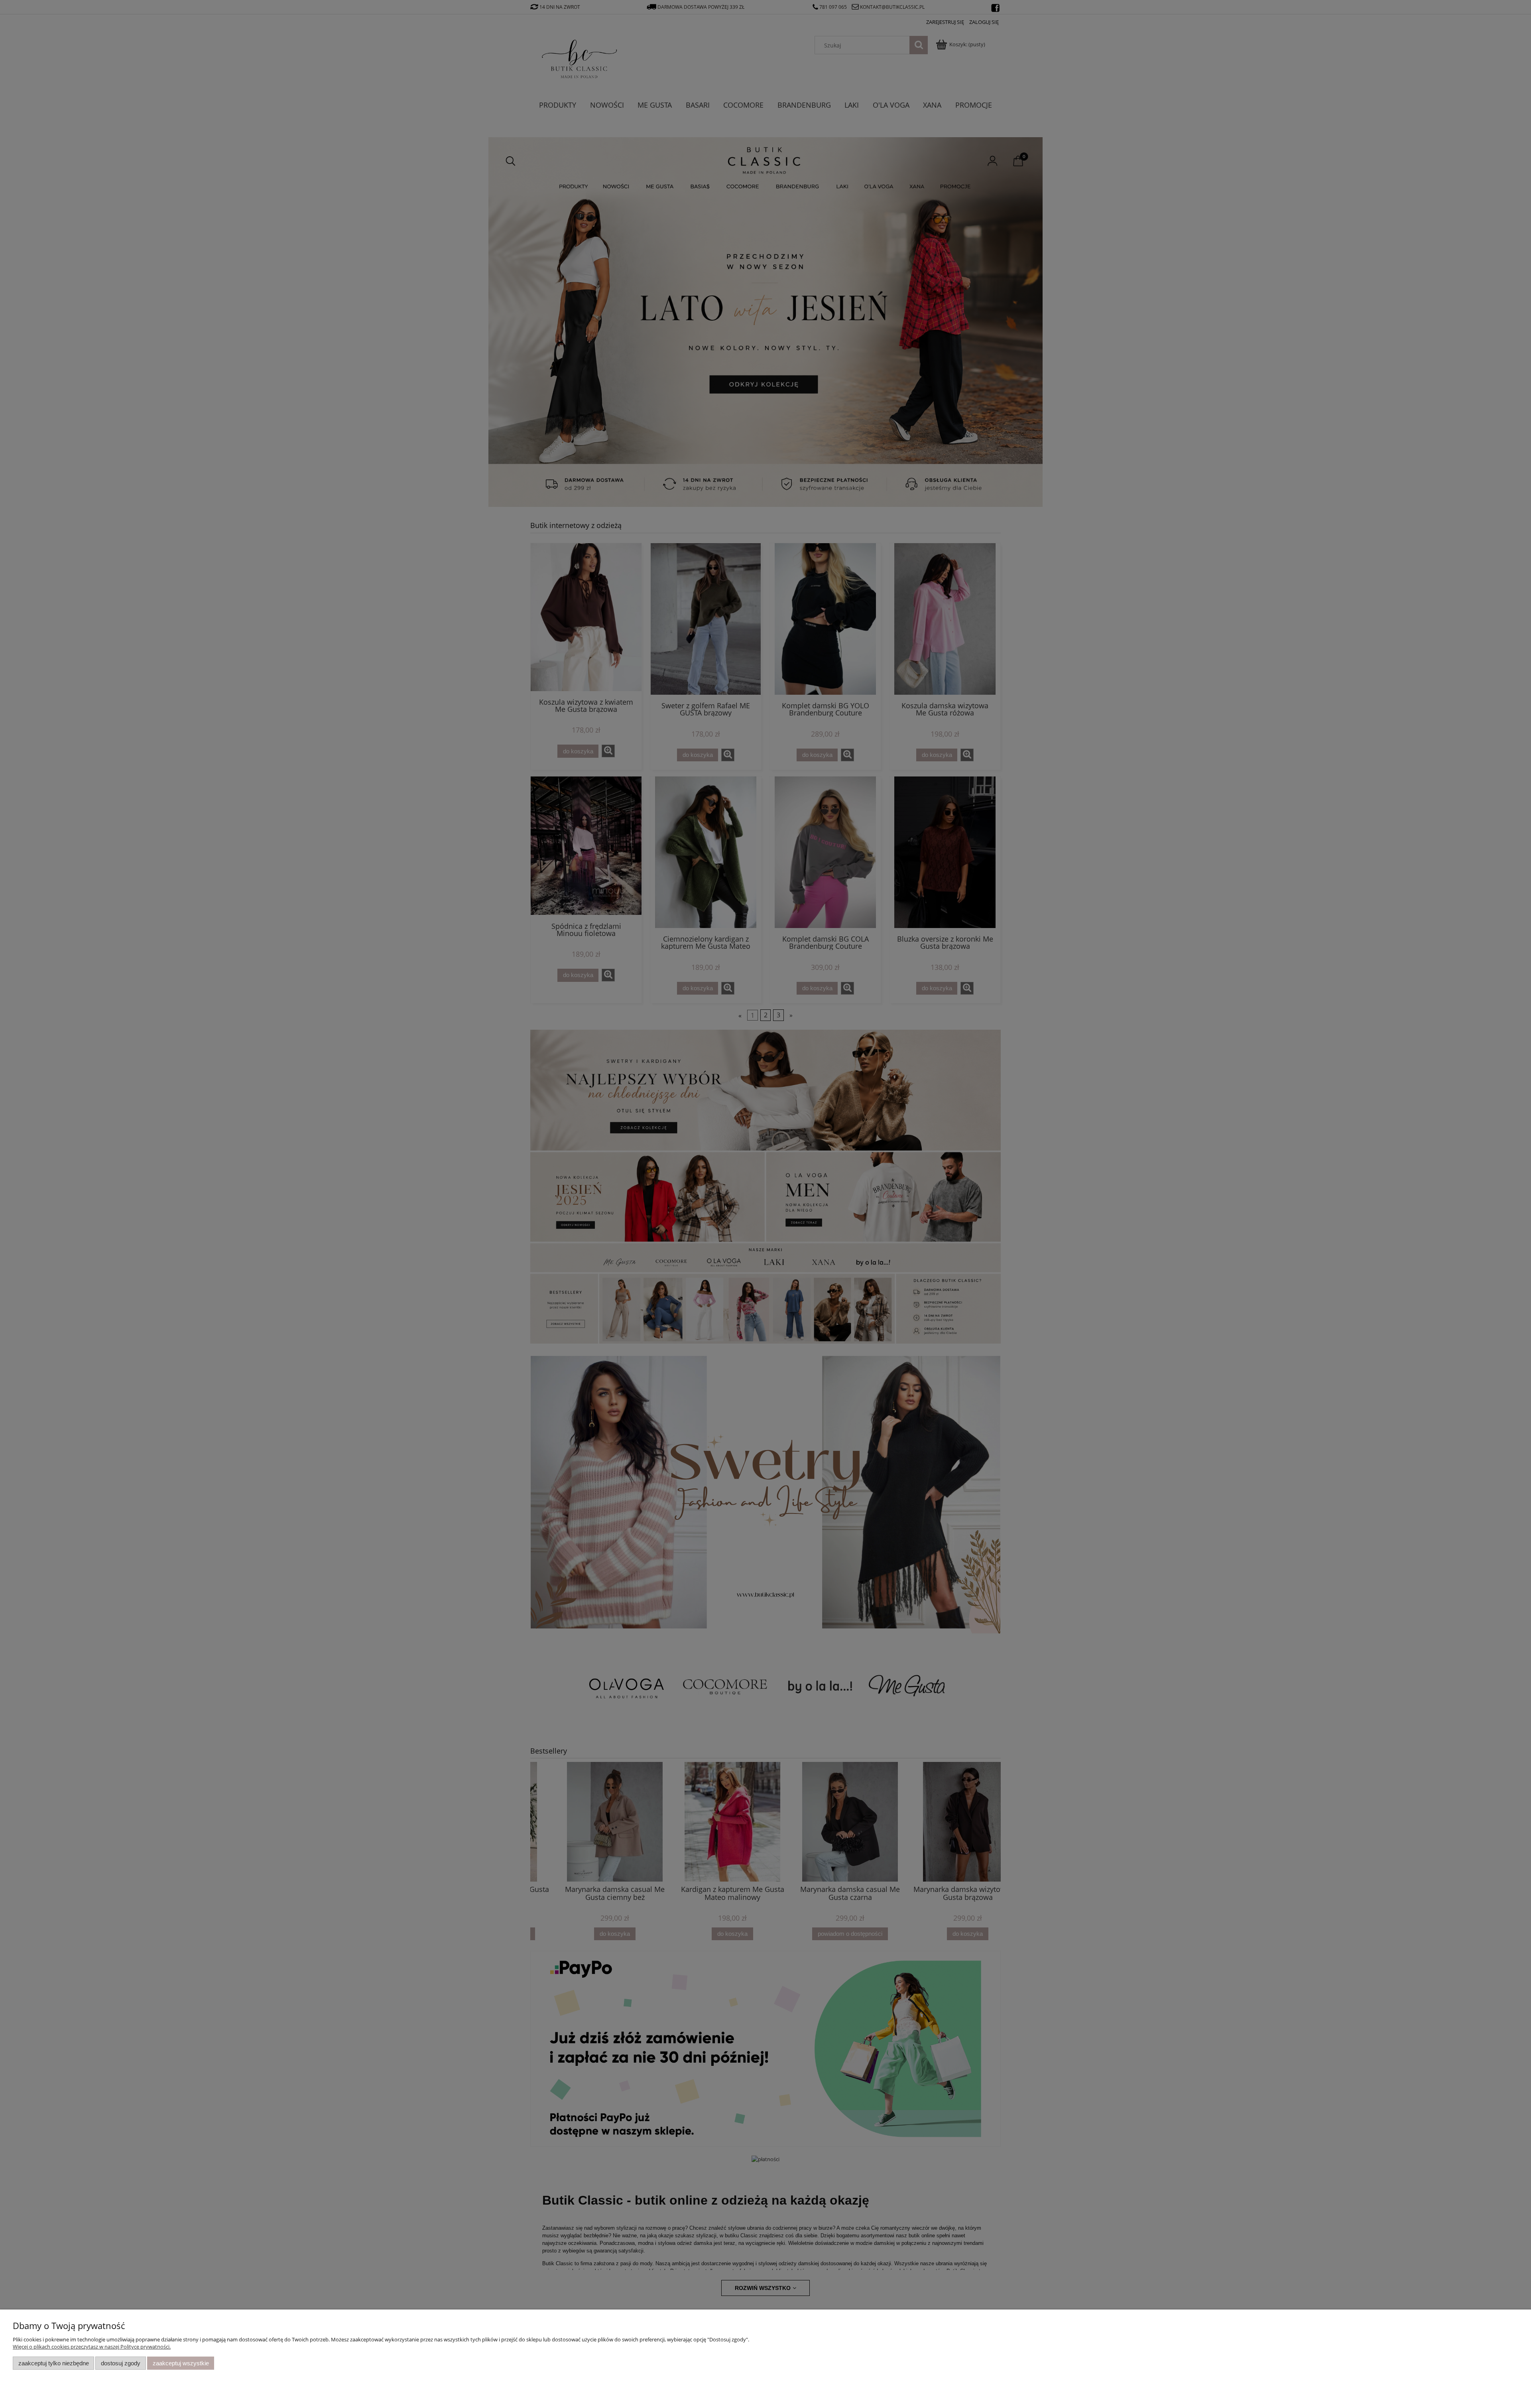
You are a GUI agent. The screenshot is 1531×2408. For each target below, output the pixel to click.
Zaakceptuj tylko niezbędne (54, 2363)
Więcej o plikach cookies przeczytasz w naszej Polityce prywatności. (92, 2347)
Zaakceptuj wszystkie (181, 2363)
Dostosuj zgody (121, 2363)
